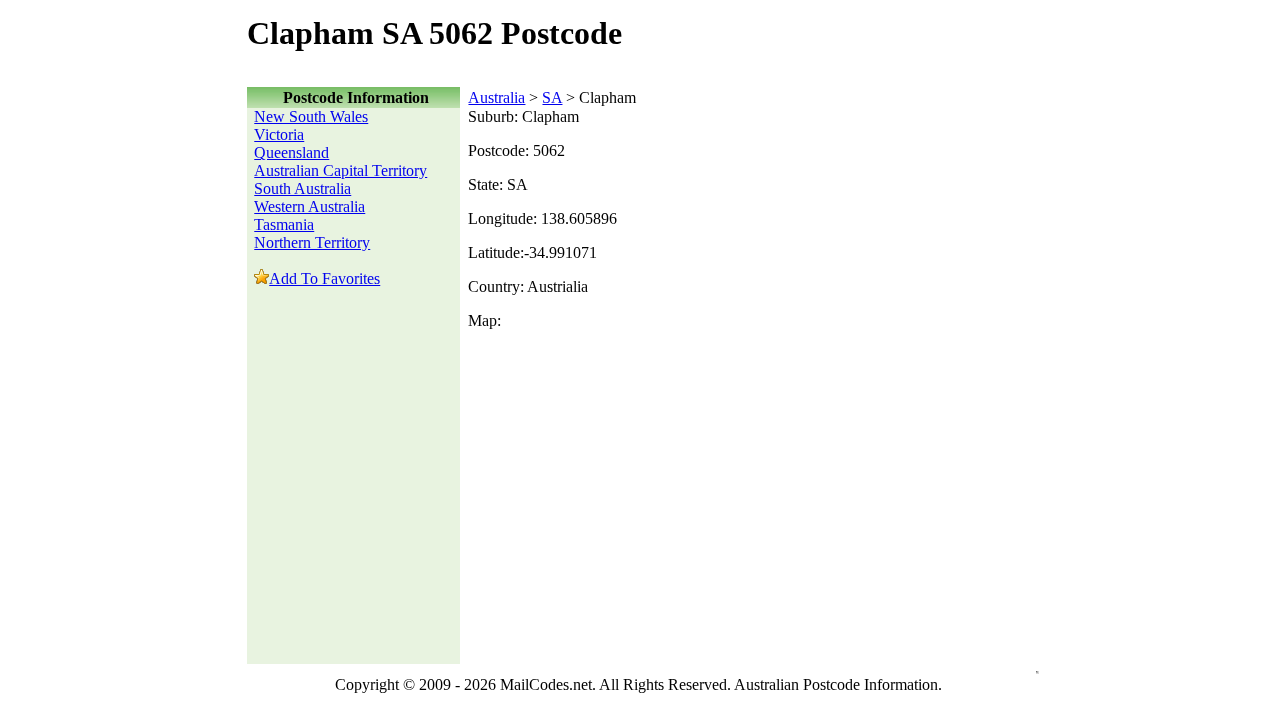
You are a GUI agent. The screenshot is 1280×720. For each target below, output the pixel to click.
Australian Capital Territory (340, 170)
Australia (496, 97)
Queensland (291, 152)
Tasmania (284, 224)
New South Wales (311, 116)
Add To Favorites (324, 278)
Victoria (279, 134)
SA (552, 97)
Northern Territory (312, 242)
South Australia (302, 188)
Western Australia (309, 206)
